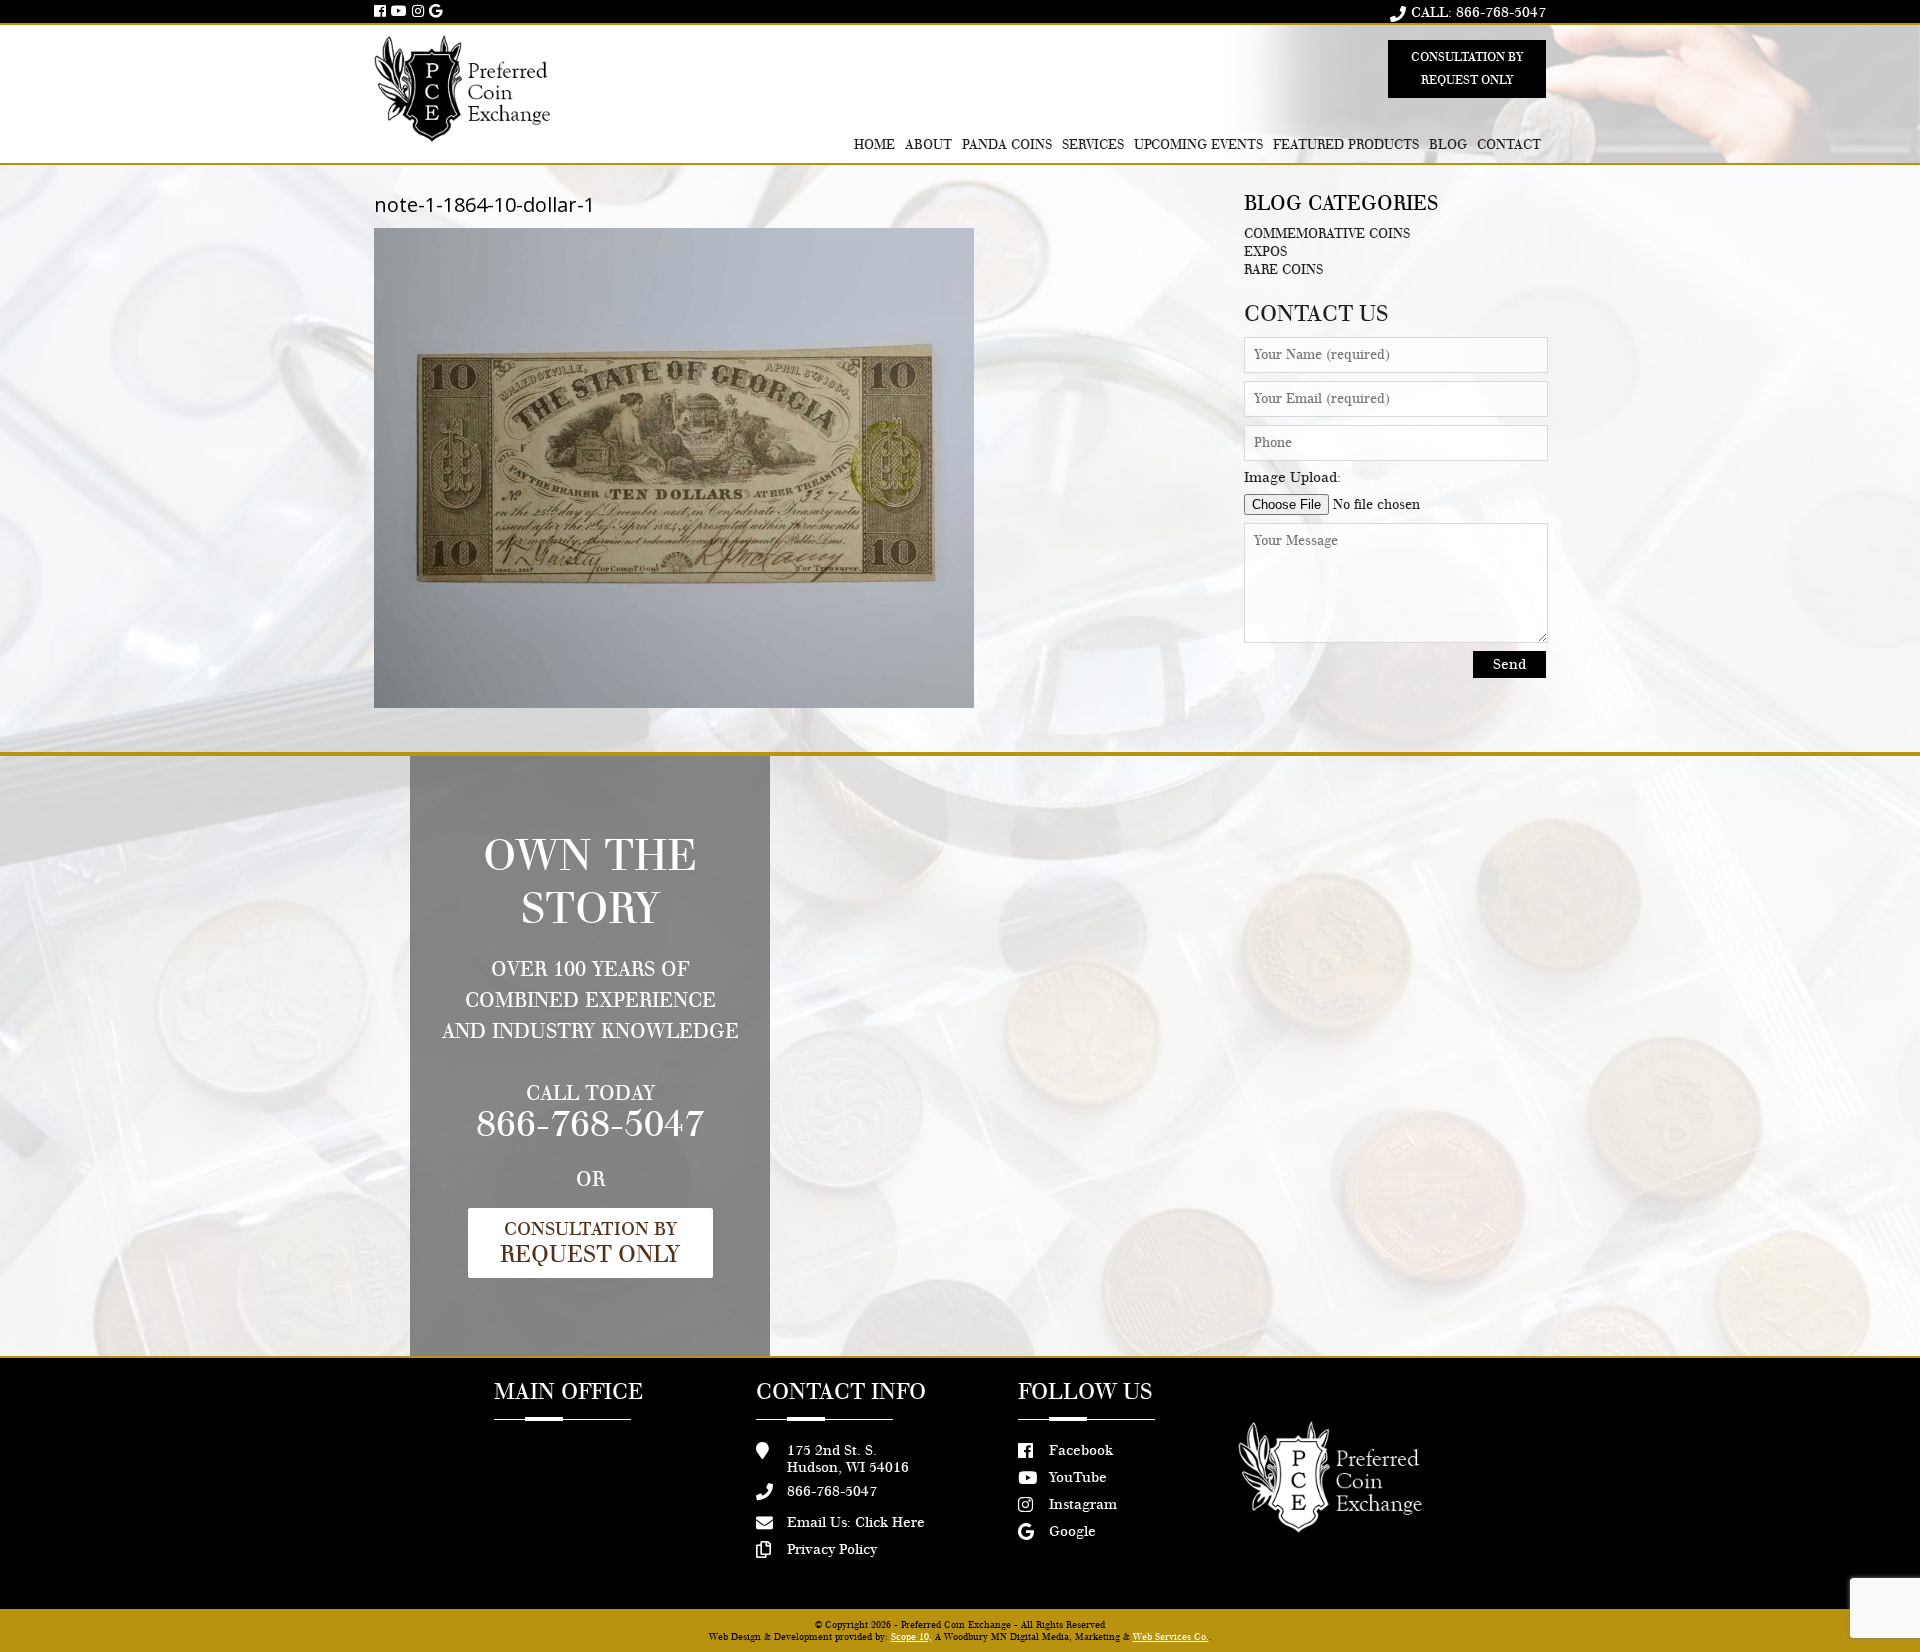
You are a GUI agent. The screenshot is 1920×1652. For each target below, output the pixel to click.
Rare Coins (1283, 270)
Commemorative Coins (1327, 234)
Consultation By (590, 1243)
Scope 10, (911, 1637)
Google (1072, 1531)
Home (874, 145)
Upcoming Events (1199, 145)
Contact (1509, 145)
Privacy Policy (832, 1549)
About (928, 145)
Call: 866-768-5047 (1478, 12)
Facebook (1081, 1450)
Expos (1265, 252)
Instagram (1083, 1504)
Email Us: (856, 1522)
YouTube (1078, 1477)
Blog (1448, 145)
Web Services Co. (1171, 1637)
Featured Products (1346, 145)
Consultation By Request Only (1467, 68)
